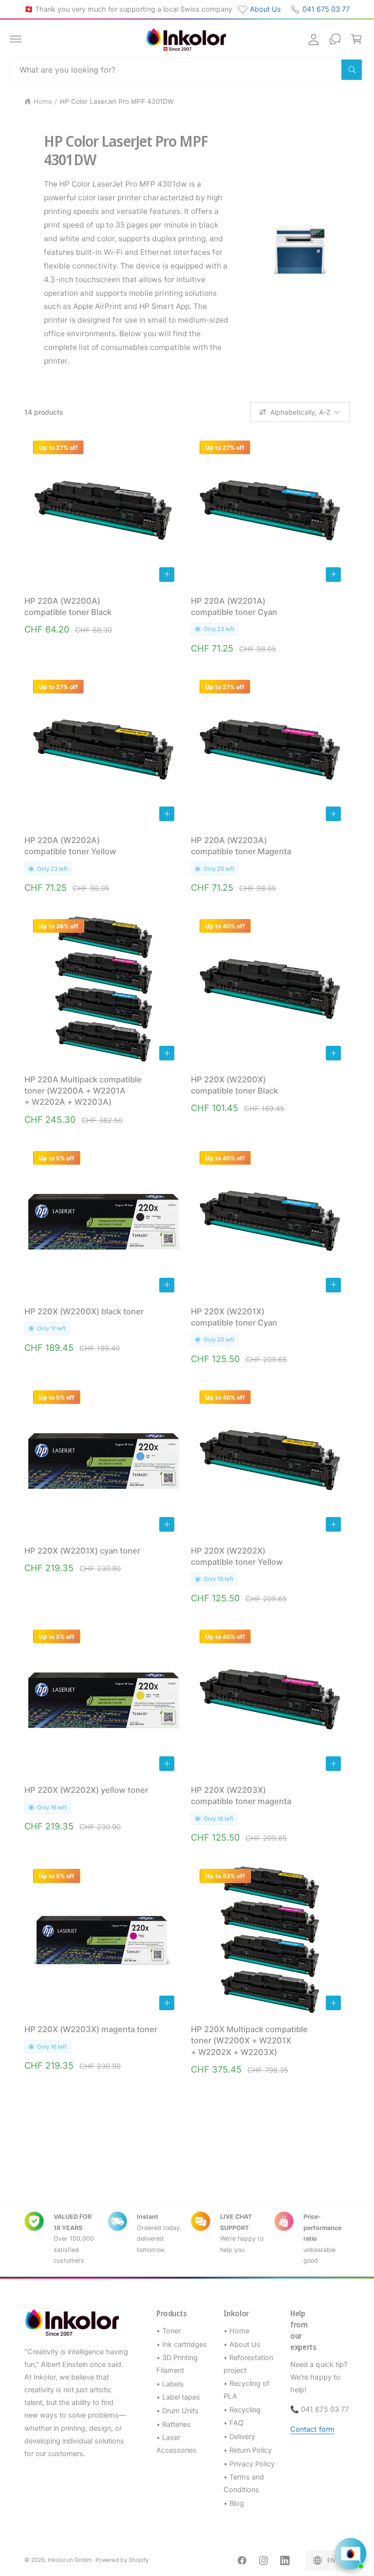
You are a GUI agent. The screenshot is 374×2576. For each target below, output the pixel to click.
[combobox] (187, 70)
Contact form (312, 2429)
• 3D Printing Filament (177, 2364)
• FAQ (234, 2423)
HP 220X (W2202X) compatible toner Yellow (237, 1556)
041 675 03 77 (326, 9)
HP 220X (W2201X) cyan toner (82, 1551)
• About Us (242, 2345)
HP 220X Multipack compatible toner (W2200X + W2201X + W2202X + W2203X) (249, 2040)
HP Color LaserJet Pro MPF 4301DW (117, 101)
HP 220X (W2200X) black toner (84, 1311)
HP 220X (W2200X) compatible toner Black (234, 1085)
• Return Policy (248, 2450)
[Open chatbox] (351, 2554)
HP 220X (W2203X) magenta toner (91, 2029)
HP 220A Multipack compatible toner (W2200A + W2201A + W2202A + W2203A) (83, 1091)
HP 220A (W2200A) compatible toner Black (68, 606)
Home (43, 101)
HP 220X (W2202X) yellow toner (86, 1790)
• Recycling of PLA (246, 2390)
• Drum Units (178, 2411)
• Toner (168, 2331)
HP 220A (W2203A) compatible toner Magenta (241, 846)
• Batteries (174, 2424)
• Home (236, 2331)
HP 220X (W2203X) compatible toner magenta (241, 1796)
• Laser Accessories (177, 2444)
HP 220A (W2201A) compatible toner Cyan (234, 606)
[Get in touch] (335, 39)
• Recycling (242, 2410)
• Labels (170, 2384)
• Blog (234, 2503)
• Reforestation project (248, 2364)
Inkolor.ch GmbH (70, 2560)
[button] (16, 39)
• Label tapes (178, 2397)
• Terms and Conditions (244, 2483)
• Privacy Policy (249, 2464)
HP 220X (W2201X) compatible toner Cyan (234, 1317)
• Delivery (239, 2437)
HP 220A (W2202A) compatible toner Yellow (70, 846)
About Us (265, 9)
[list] (187, 2239)
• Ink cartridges (182, 2345)
